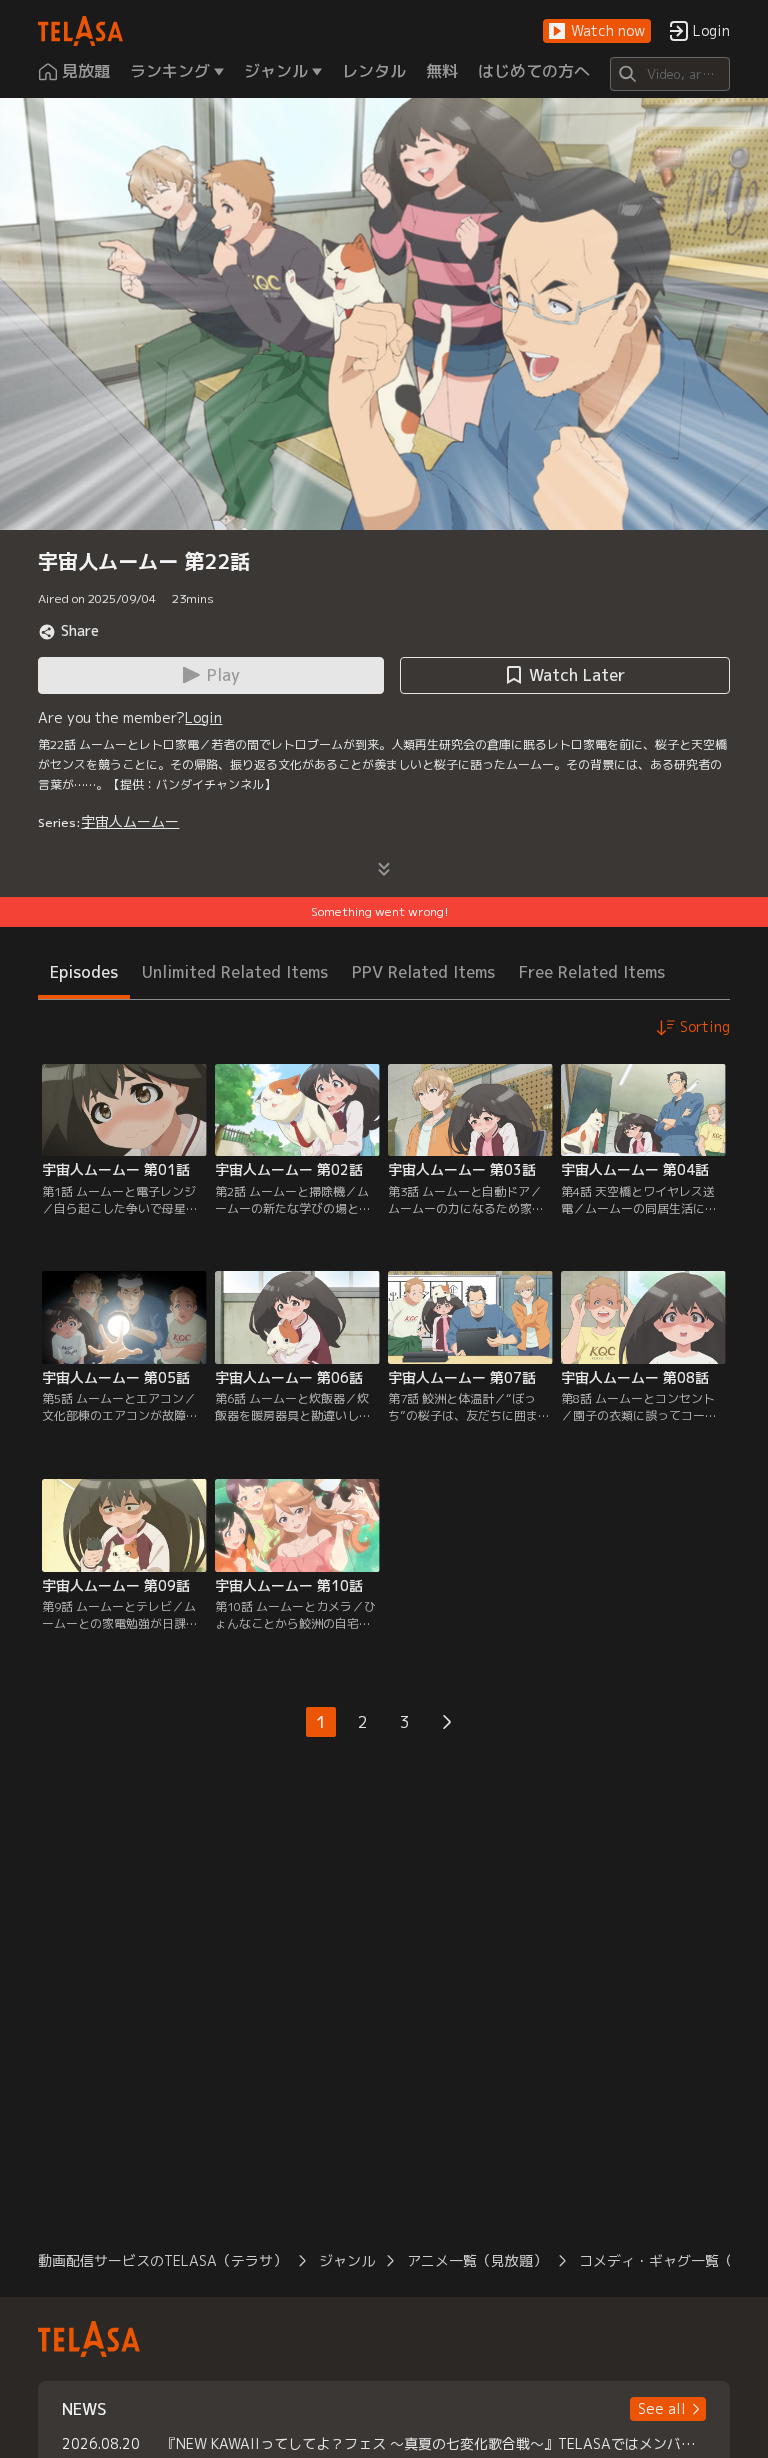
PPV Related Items (423, 972)
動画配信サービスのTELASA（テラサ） (162, 2260)
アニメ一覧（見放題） (477, 2260)
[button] (597, 31)
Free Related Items (592, 972)
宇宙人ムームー (130, 821)
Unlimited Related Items (235, 972)
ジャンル (347, 2260)
